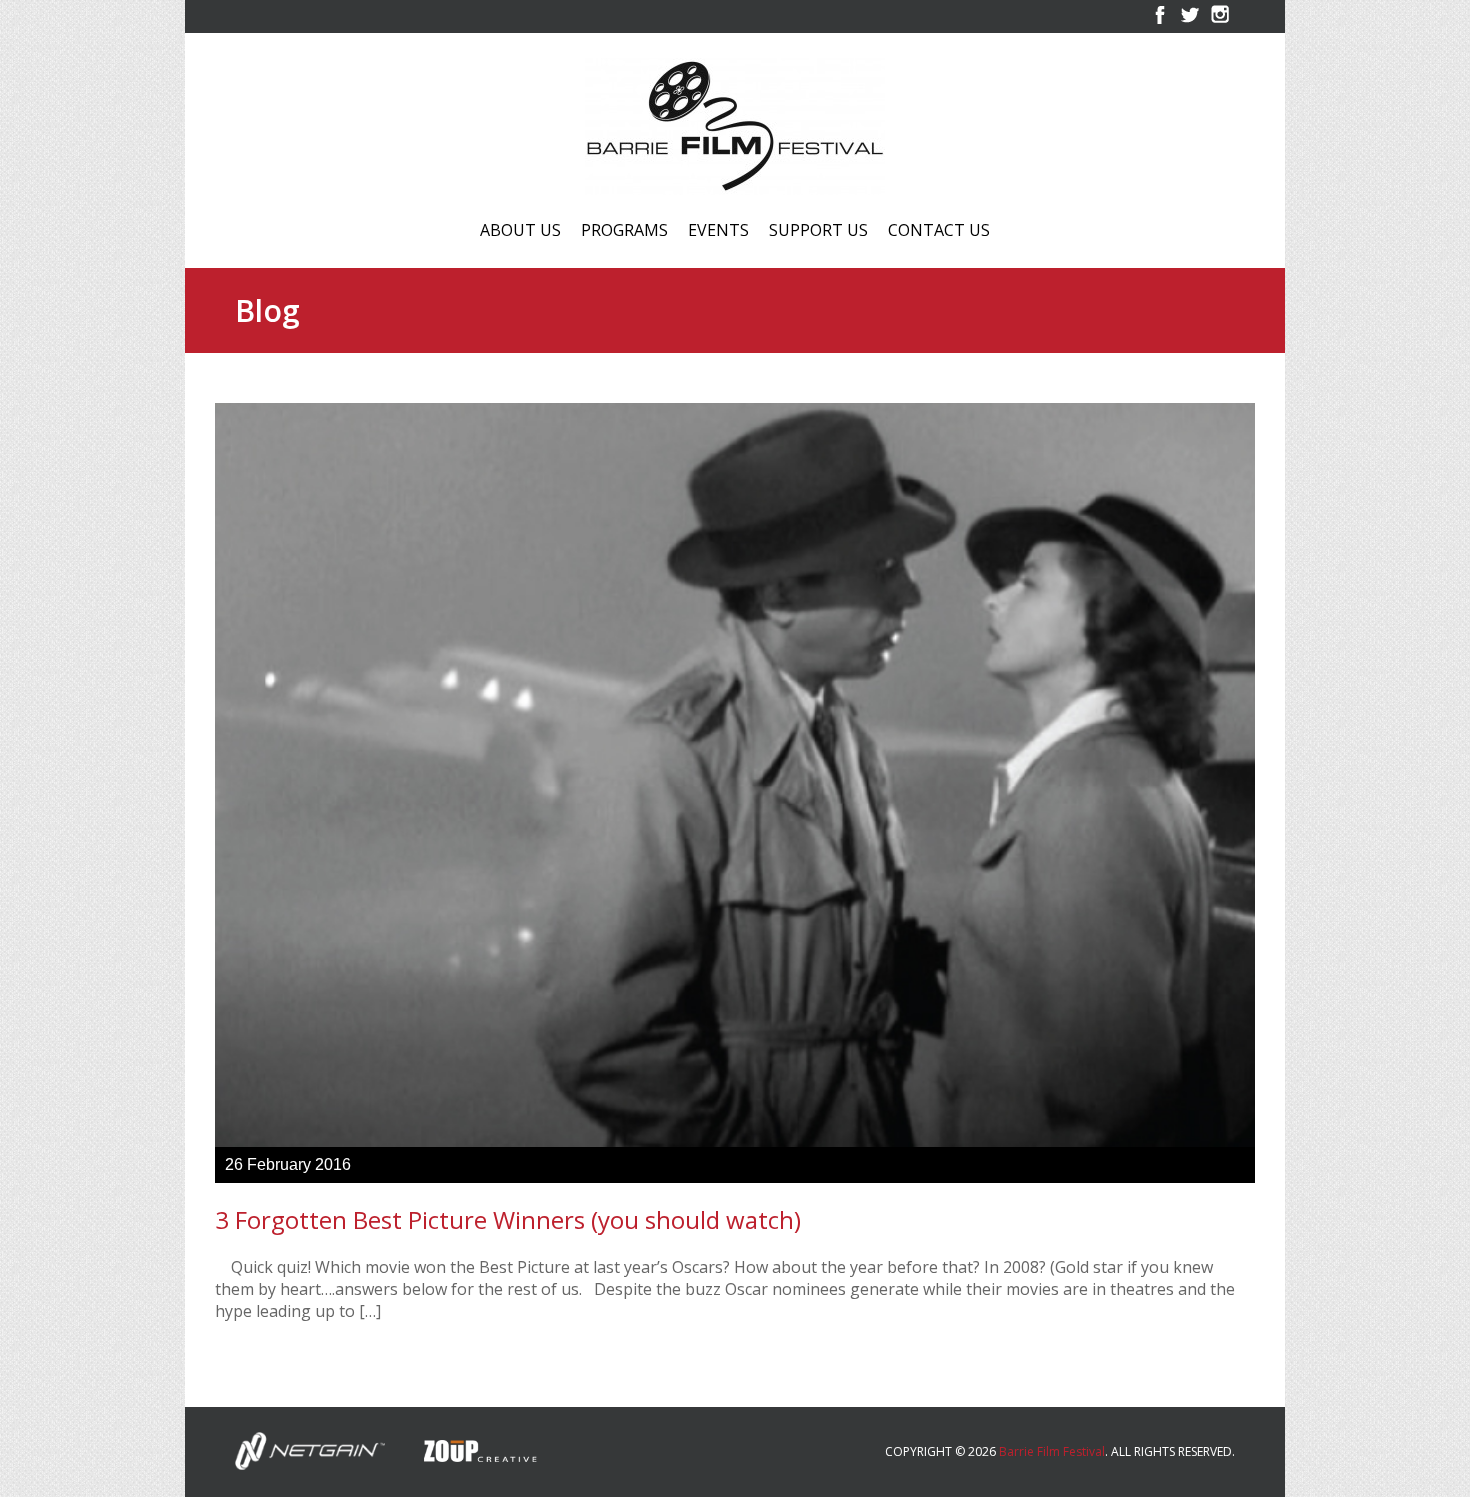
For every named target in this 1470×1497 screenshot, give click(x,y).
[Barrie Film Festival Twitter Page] (1190, 24)
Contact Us (939, 231)
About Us (520, 231)
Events (718, 231)
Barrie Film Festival (1052, 1451)
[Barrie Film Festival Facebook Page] (1160, 24)
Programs (624, 231)
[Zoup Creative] (464, 1449)
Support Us (818, 231)
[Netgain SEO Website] (310, 1449)
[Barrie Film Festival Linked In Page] (1220, 24)
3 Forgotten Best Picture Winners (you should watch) (508, 1219)
